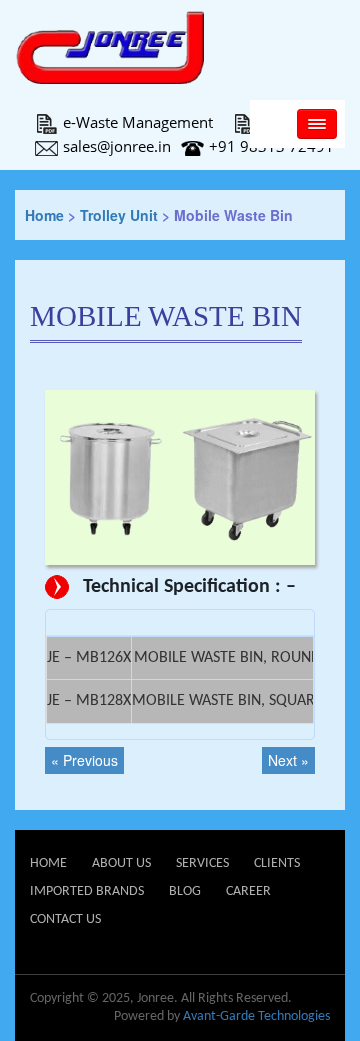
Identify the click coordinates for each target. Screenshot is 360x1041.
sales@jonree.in (117, 146)
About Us (121, 863)
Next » (288, 760)
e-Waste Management (138, 122)
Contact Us (65, 919)
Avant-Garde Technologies (256, 1016)
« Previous (84, 760)
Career (248, 891)
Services (202, 863)
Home (44, 215)
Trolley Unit (119, 215)
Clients (277, 863)
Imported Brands (87, 891)
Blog (185, 891)
